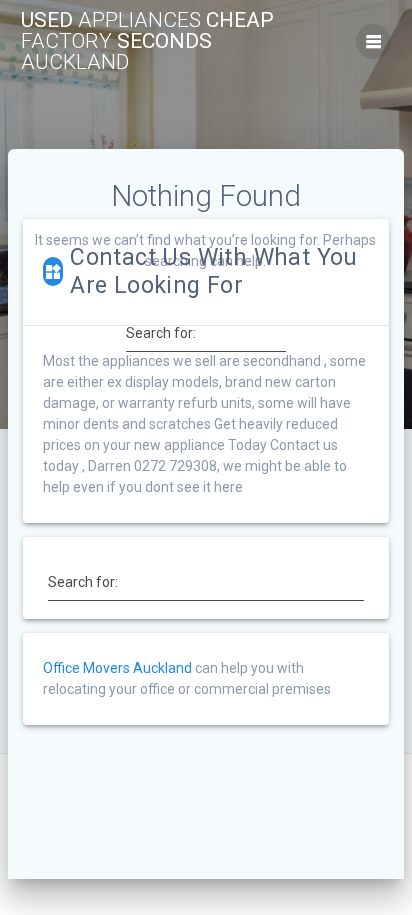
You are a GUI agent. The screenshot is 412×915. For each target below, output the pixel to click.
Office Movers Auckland (117, 668)
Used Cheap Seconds (147, 41)
